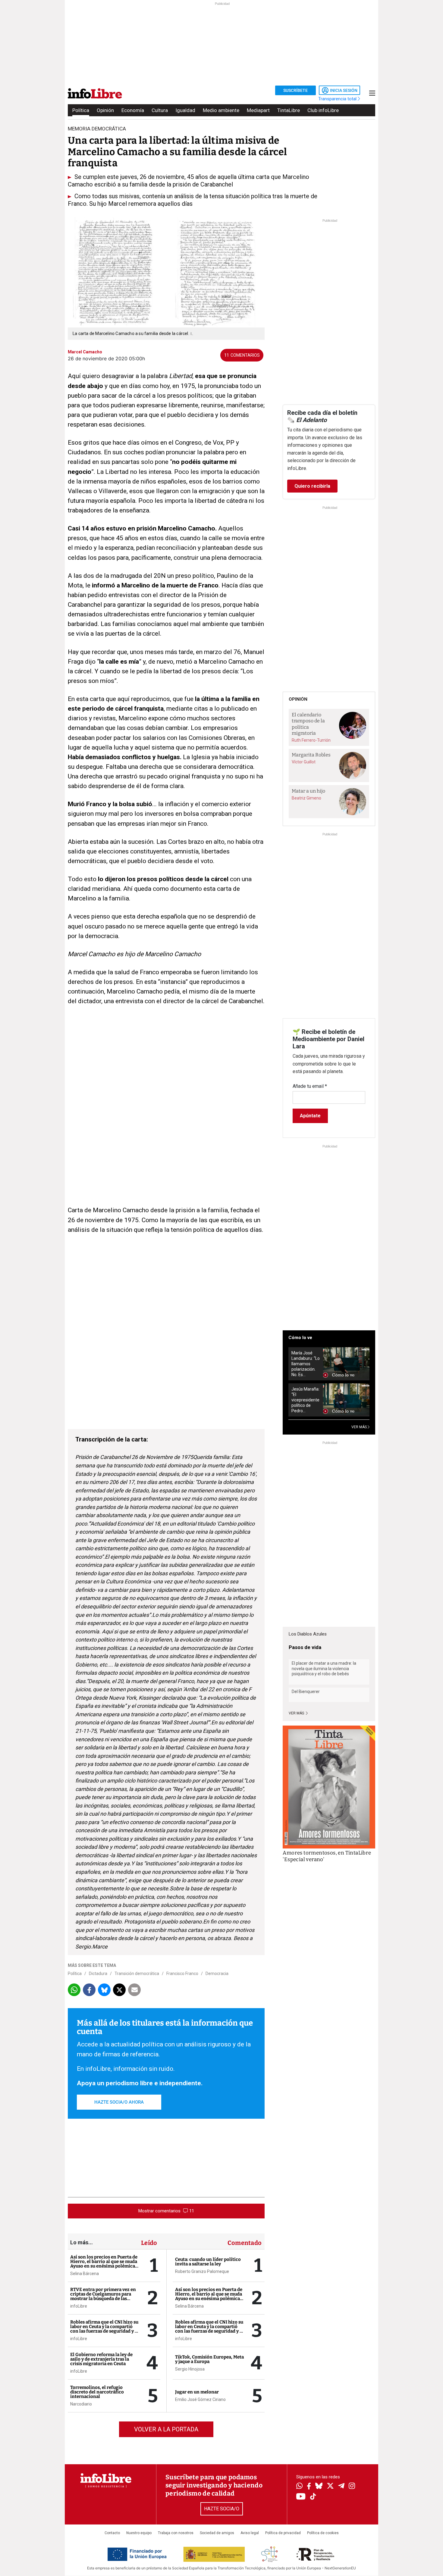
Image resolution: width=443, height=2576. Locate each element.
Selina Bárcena (85, 2274)
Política (81, 110)
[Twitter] (330, 2487)
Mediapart (258, 110)
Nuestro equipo (139, 2533)
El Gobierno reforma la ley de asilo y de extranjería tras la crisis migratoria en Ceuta (101, 2359)
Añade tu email (310, 1086)
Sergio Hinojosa (190, 2369)
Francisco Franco (182, 1973)
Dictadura (98, 1973)
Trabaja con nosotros (176, 2533)
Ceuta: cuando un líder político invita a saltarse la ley (208, 2262)
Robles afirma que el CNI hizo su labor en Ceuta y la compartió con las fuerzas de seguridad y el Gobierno (104, 2329)
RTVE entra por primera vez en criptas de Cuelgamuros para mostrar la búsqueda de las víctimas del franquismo (103, 2296)
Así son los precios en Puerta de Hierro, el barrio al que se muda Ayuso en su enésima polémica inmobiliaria (104, 2264)
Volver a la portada (166, 2429)
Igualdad (185, 110)
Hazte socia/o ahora (119, 2102)
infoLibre (79, 2306)
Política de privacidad (283, 2533)
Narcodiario (81, 2404)
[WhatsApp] (299, 2487)
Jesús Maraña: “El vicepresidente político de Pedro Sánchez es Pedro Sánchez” (305, 1400)
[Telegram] (341, 2487)
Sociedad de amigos (217, 2533)
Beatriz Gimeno (306, 798)
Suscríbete (295, 90)
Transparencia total (338, 99)
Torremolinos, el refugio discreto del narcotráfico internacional (97, 2392)
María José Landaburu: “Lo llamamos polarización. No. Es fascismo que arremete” (306, 1364)
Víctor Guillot (304, 762)
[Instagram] (352, 2487)
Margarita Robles (311, 755)
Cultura (160, 110)
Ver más (297, 1713)
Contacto (112, 2533)
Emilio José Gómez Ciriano (200, 2399)
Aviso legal (250, 2533)
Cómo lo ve (300, 1338)
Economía (133, 110)
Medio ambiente (221, 110)
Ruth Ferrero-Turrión (311, 740)
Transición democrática (137, 1973)
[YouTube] (301, 2497)
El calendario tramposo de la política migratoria (308, 724)
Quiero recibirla (312, 486)
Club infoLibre (323, 110)
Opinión (105, 110)
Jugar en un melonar (197, 2392)
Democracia (217, 1973)
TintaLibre (289, 110)
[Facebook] (309, 2487)
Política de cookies (323, 2533)
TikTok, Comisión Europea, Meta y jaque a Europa (209, 2359)
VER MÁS (360, 1427)
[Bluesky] (319, 2487)
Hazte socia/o (222, 2509)
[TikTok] (313, 2497)
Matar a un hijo (308, 791)
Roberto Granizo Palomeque (202, 2271)
